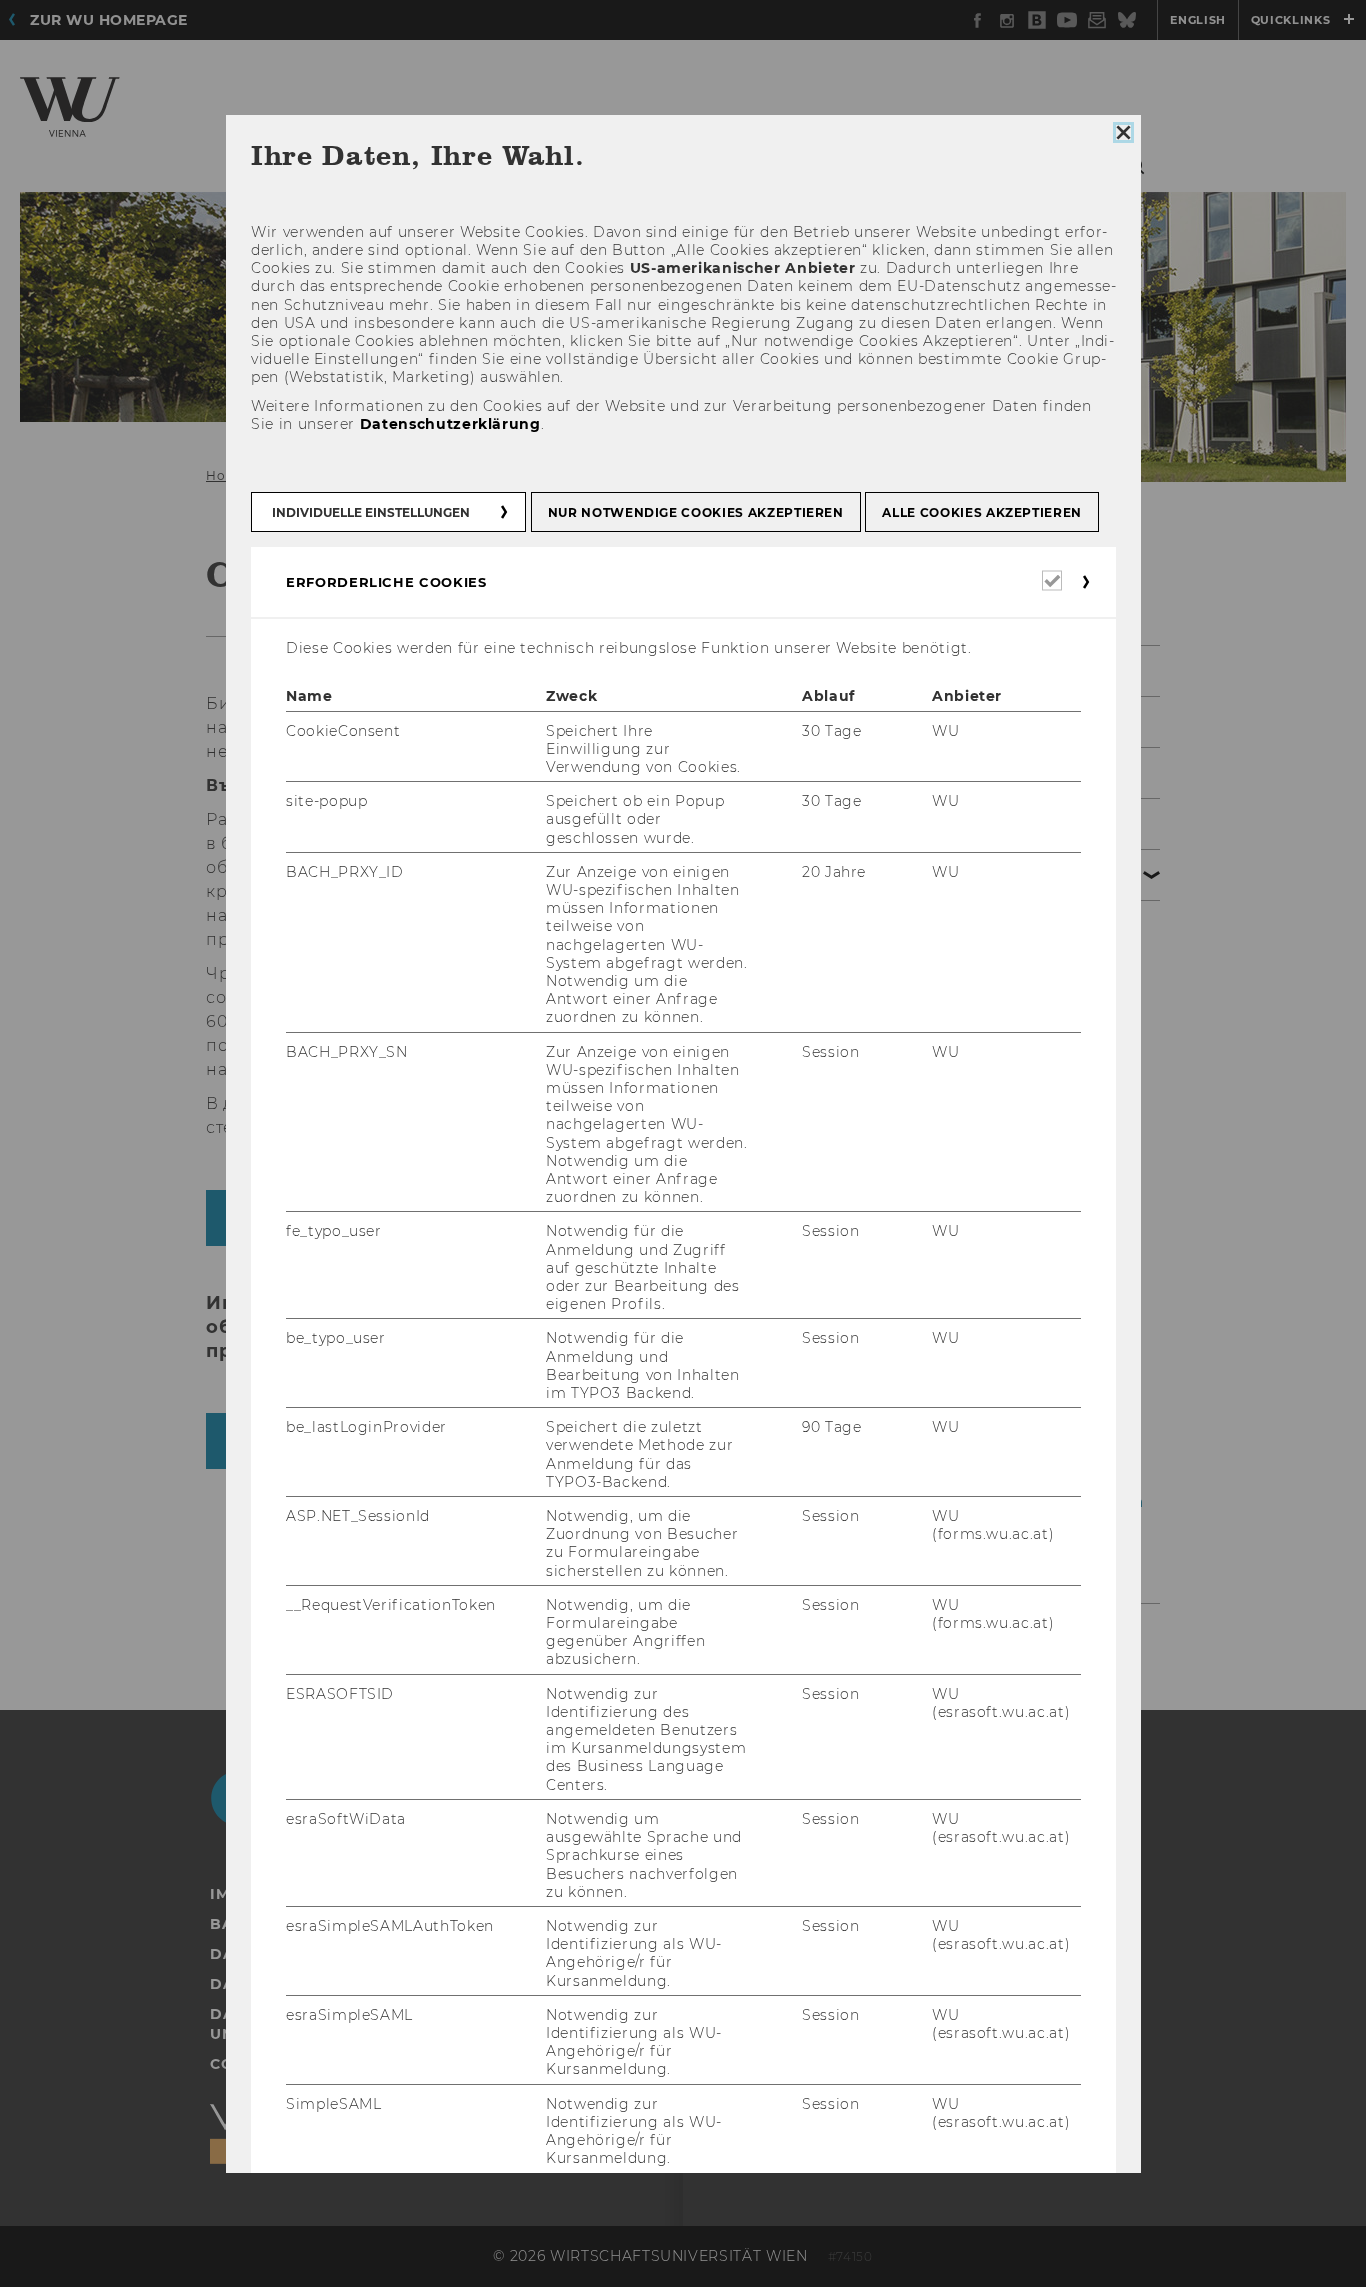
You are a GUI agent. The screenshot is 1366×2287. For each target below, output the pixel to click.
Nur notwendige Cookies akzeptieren (695, 512)
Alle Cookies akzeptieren (982, 512)
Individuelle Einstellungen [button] (371, 512)
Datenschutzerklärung (449, 424)
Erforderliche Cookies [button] (386, 582)
